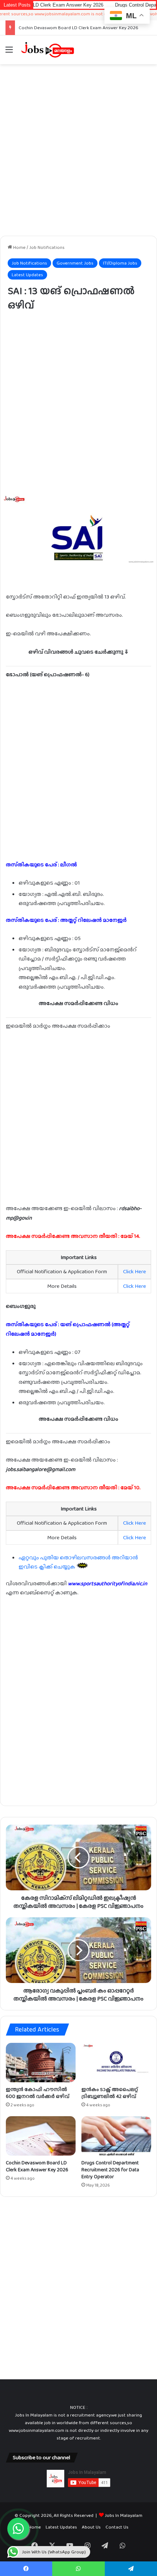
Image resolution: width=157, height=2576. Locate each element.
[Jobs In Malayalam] (47, 50)
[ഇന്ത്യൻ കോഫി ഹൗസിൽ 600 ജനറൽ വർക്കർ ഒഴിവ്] (41, 2063)
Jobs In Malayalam (124, 2515)
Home (19, 247)
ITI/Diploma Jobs (120, 263)
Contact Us (117, 2527)
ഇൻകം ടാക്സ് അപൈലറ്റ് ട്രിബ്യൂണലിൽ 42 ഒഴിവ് (110, 2093)
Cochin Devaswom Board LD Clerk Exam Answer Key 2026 (37, 2166)
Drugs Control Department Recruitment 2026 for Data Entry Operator (110, 2169)
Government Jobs (75, 263)
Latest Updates (27, 275)
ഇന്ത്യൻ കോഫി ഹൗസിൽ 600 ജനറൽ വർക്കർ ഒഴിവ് (38, 2093)
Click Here (135, 1271)
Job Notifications (47, 247)
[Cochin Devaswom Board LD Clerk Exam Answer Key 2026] (41, 2136)
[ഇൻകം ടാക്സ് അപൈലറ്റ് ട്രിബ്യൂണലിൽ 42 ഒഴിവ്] (116, 2063)
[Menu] (9, 52)
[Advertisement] (78, 150)
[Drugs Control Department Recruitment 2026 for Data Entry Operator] (116, 2136)
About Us (91, 2527)
